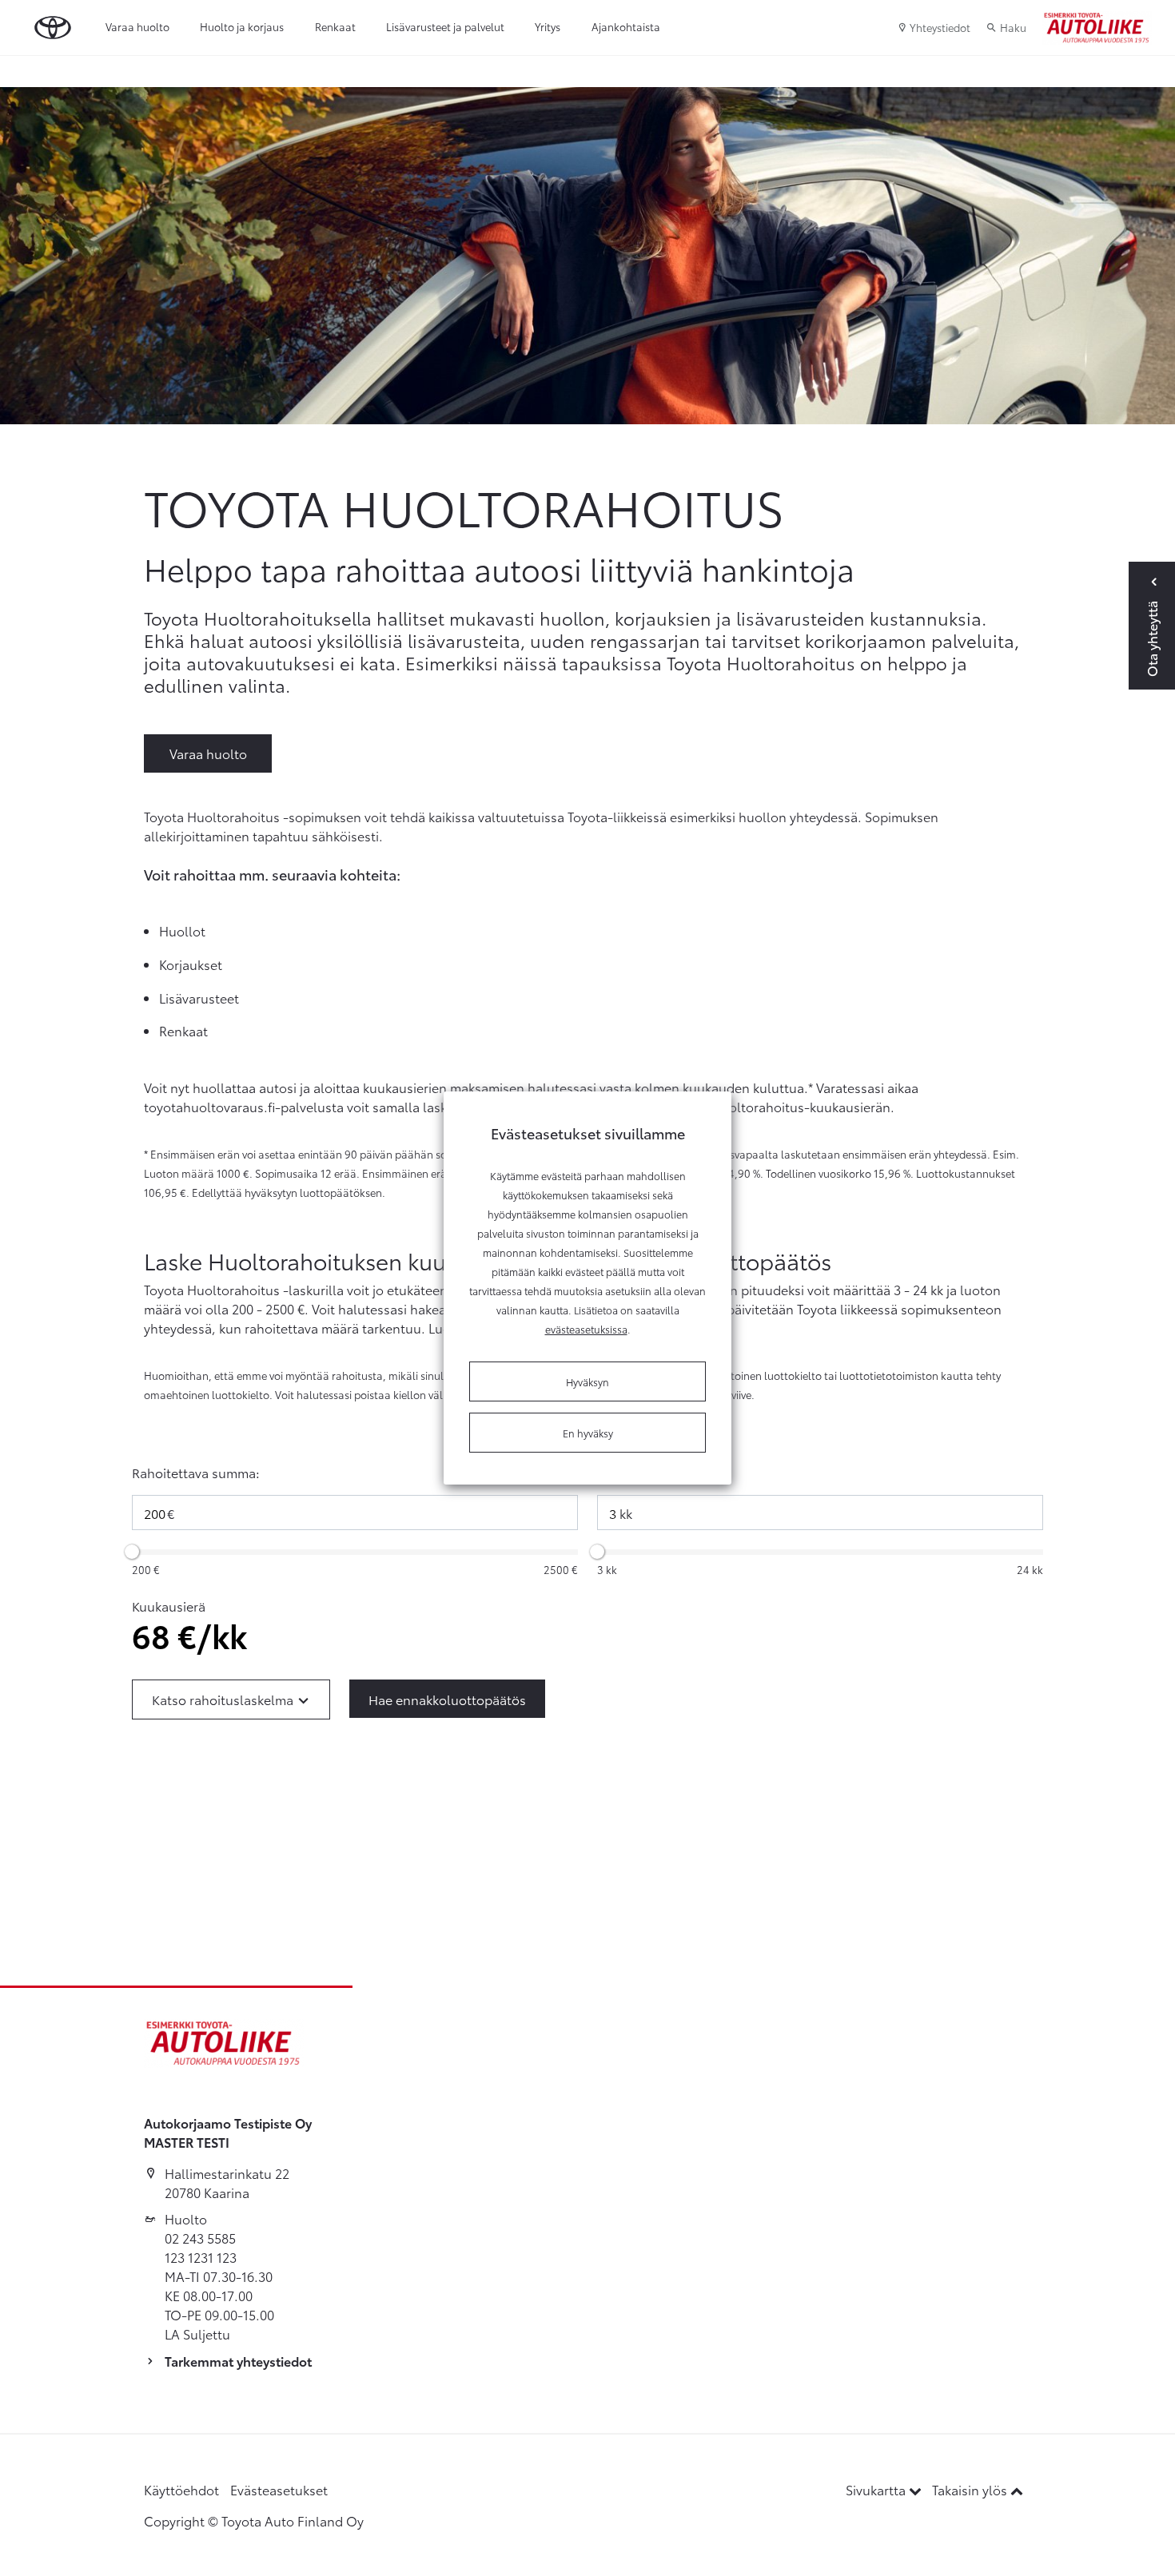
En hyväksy (588, 1433)
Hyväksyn (587, 1381)
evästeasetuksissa (586, 1329)
